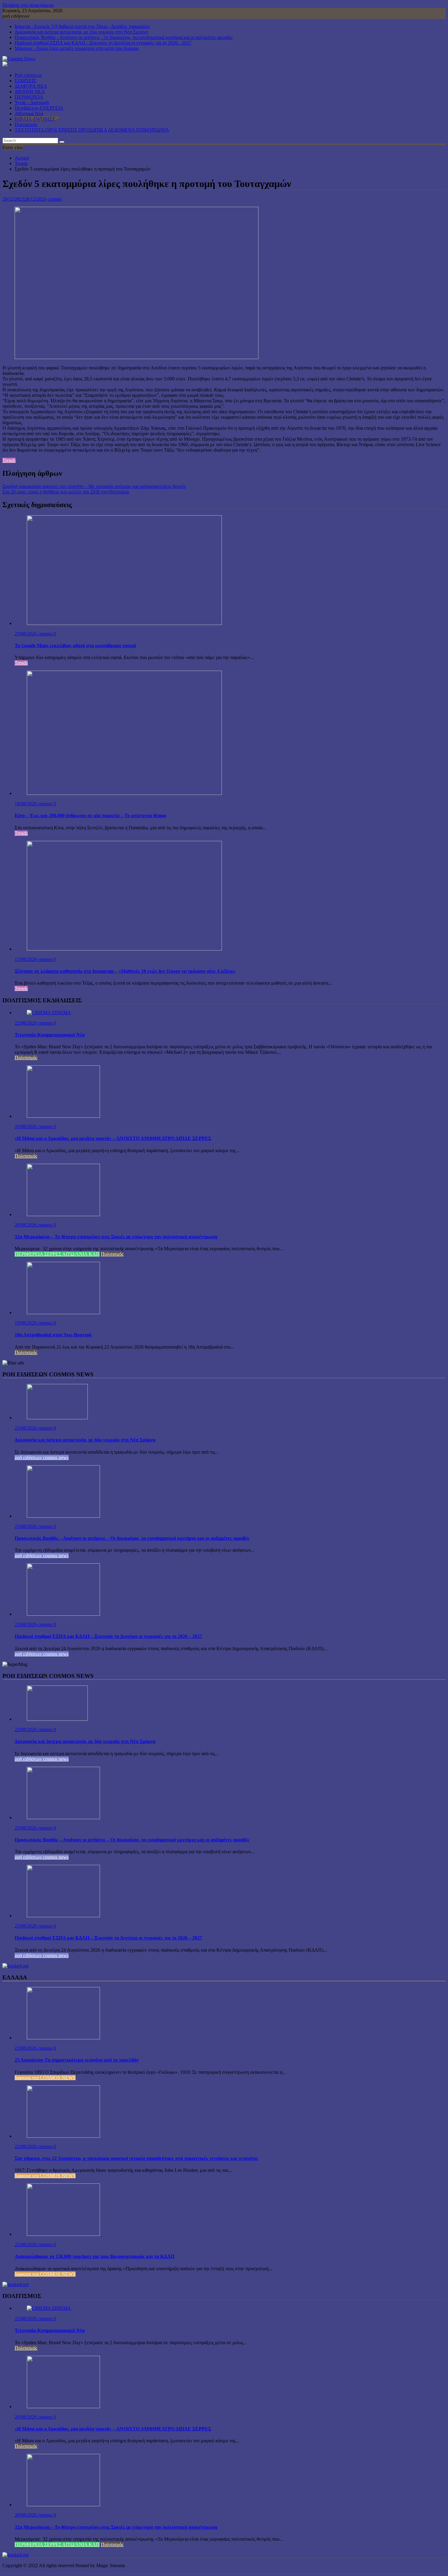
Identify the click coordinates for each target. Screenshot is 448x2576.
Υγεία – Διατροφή (32, 102)
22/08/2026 (26, 1023)
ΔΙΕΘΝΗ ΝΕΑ (30, 92)
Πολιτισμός (26, 124)
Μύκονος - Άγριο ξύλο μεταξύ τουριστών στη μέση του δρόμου (77, 48)
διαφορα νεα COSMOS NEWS (45, 2078)
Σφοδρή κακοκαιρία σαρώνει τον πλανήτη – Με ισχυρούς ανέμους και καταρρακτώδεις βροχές (94, 486)
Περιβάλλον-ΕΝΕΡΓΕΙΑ (39, 108)
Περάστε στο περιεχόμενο (28, 5)
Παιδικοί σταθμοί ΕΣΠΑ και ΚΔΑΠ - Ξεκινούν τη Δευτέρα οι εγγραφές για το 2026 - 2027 (103, 43)
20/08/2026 (26, 1126)
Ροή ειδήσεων (28, 75)
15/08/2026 (26, 959)
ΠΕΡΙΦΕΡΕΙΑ (29, 97)
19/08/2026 (26, 1323)
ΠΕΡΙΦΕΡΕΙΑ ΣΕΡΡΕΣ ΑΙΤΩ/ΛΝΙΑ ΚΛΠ (57, 1254)
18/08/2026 (26, 804)
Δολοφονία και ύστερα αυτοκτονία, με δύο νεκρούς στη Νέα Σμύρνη (81, 32)
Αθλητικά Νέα (29, 113)
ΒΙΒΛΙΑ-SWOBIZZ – (37, 119)
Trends (9, 460)
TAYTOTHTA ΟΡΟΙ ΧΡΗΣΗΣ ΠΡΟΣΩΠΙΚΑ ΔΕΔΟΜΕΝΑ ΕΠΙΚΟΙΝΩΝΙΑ (92, 130)
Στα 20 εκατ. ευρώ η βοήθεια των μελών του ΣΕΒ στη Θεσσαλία (66, 492)
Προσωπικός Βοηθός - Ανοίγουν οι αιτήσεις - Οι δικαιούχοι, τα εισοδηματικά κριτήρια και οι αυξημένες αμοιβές (124, 37)
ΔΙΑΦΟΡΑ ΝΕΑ (31, 86)
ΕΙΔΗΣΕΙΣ (25, 81)
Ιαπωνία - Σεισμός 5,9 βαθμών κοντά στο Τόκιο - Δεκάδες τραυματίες (82, 26)
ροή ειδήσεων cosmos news (42, 1457)
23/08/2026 (26, 634)
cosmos (55, 199)
